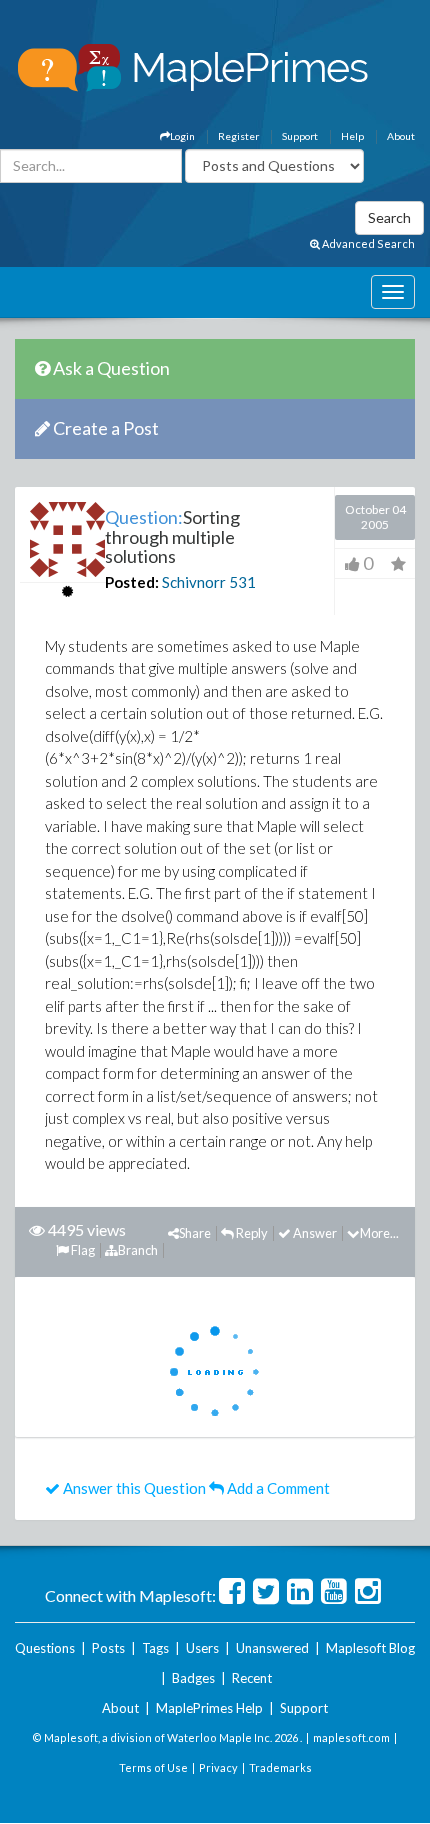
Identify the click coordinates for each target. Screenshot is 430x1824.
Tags (155, 1648)
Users (202, 1648)
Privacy (218, 1767)
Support (300, 136)
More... (379, 1233)
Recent (252, 1678)
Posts (108, 1648)
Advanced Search (367, 243)
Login (182, 136)
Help (352, 136)
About (401, 136)
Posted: (132, 582)
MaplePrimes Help (209, 1708)
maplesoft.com (351, 1737)
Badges (193, 1678)
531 (242, 582)
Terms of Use (153, 1767)
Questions (45, 1648)
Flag (82, 1250)
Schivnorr (194, 582)
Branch (138, 1250)
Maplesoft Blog (370, 1648)
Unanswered (272, 1648)
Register (238, 136)
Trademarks (280, 1767)
